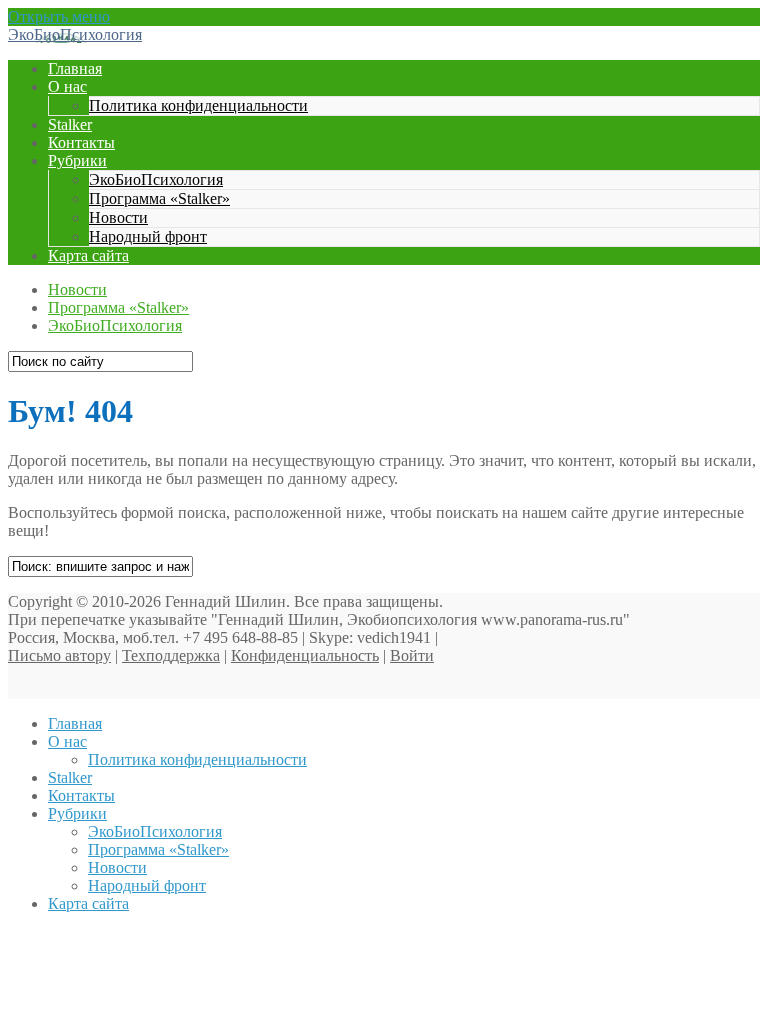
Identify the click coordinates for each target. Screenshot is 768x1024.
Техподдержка (171, 655)
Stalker (70, 124)
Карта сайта (88, 255)
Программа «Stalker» (159, 198)
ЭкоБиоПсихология (75, 34)
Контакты (81, 142)
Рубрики (77, 160)
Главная (75, 68)
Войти (412, 655)
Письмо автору (59, 655)
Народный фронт (148, 236)
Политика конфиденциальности (198, 105)
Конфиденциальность (305, 655)
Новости (118, 217)
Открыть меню (59, 16)
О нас (67, 86)
